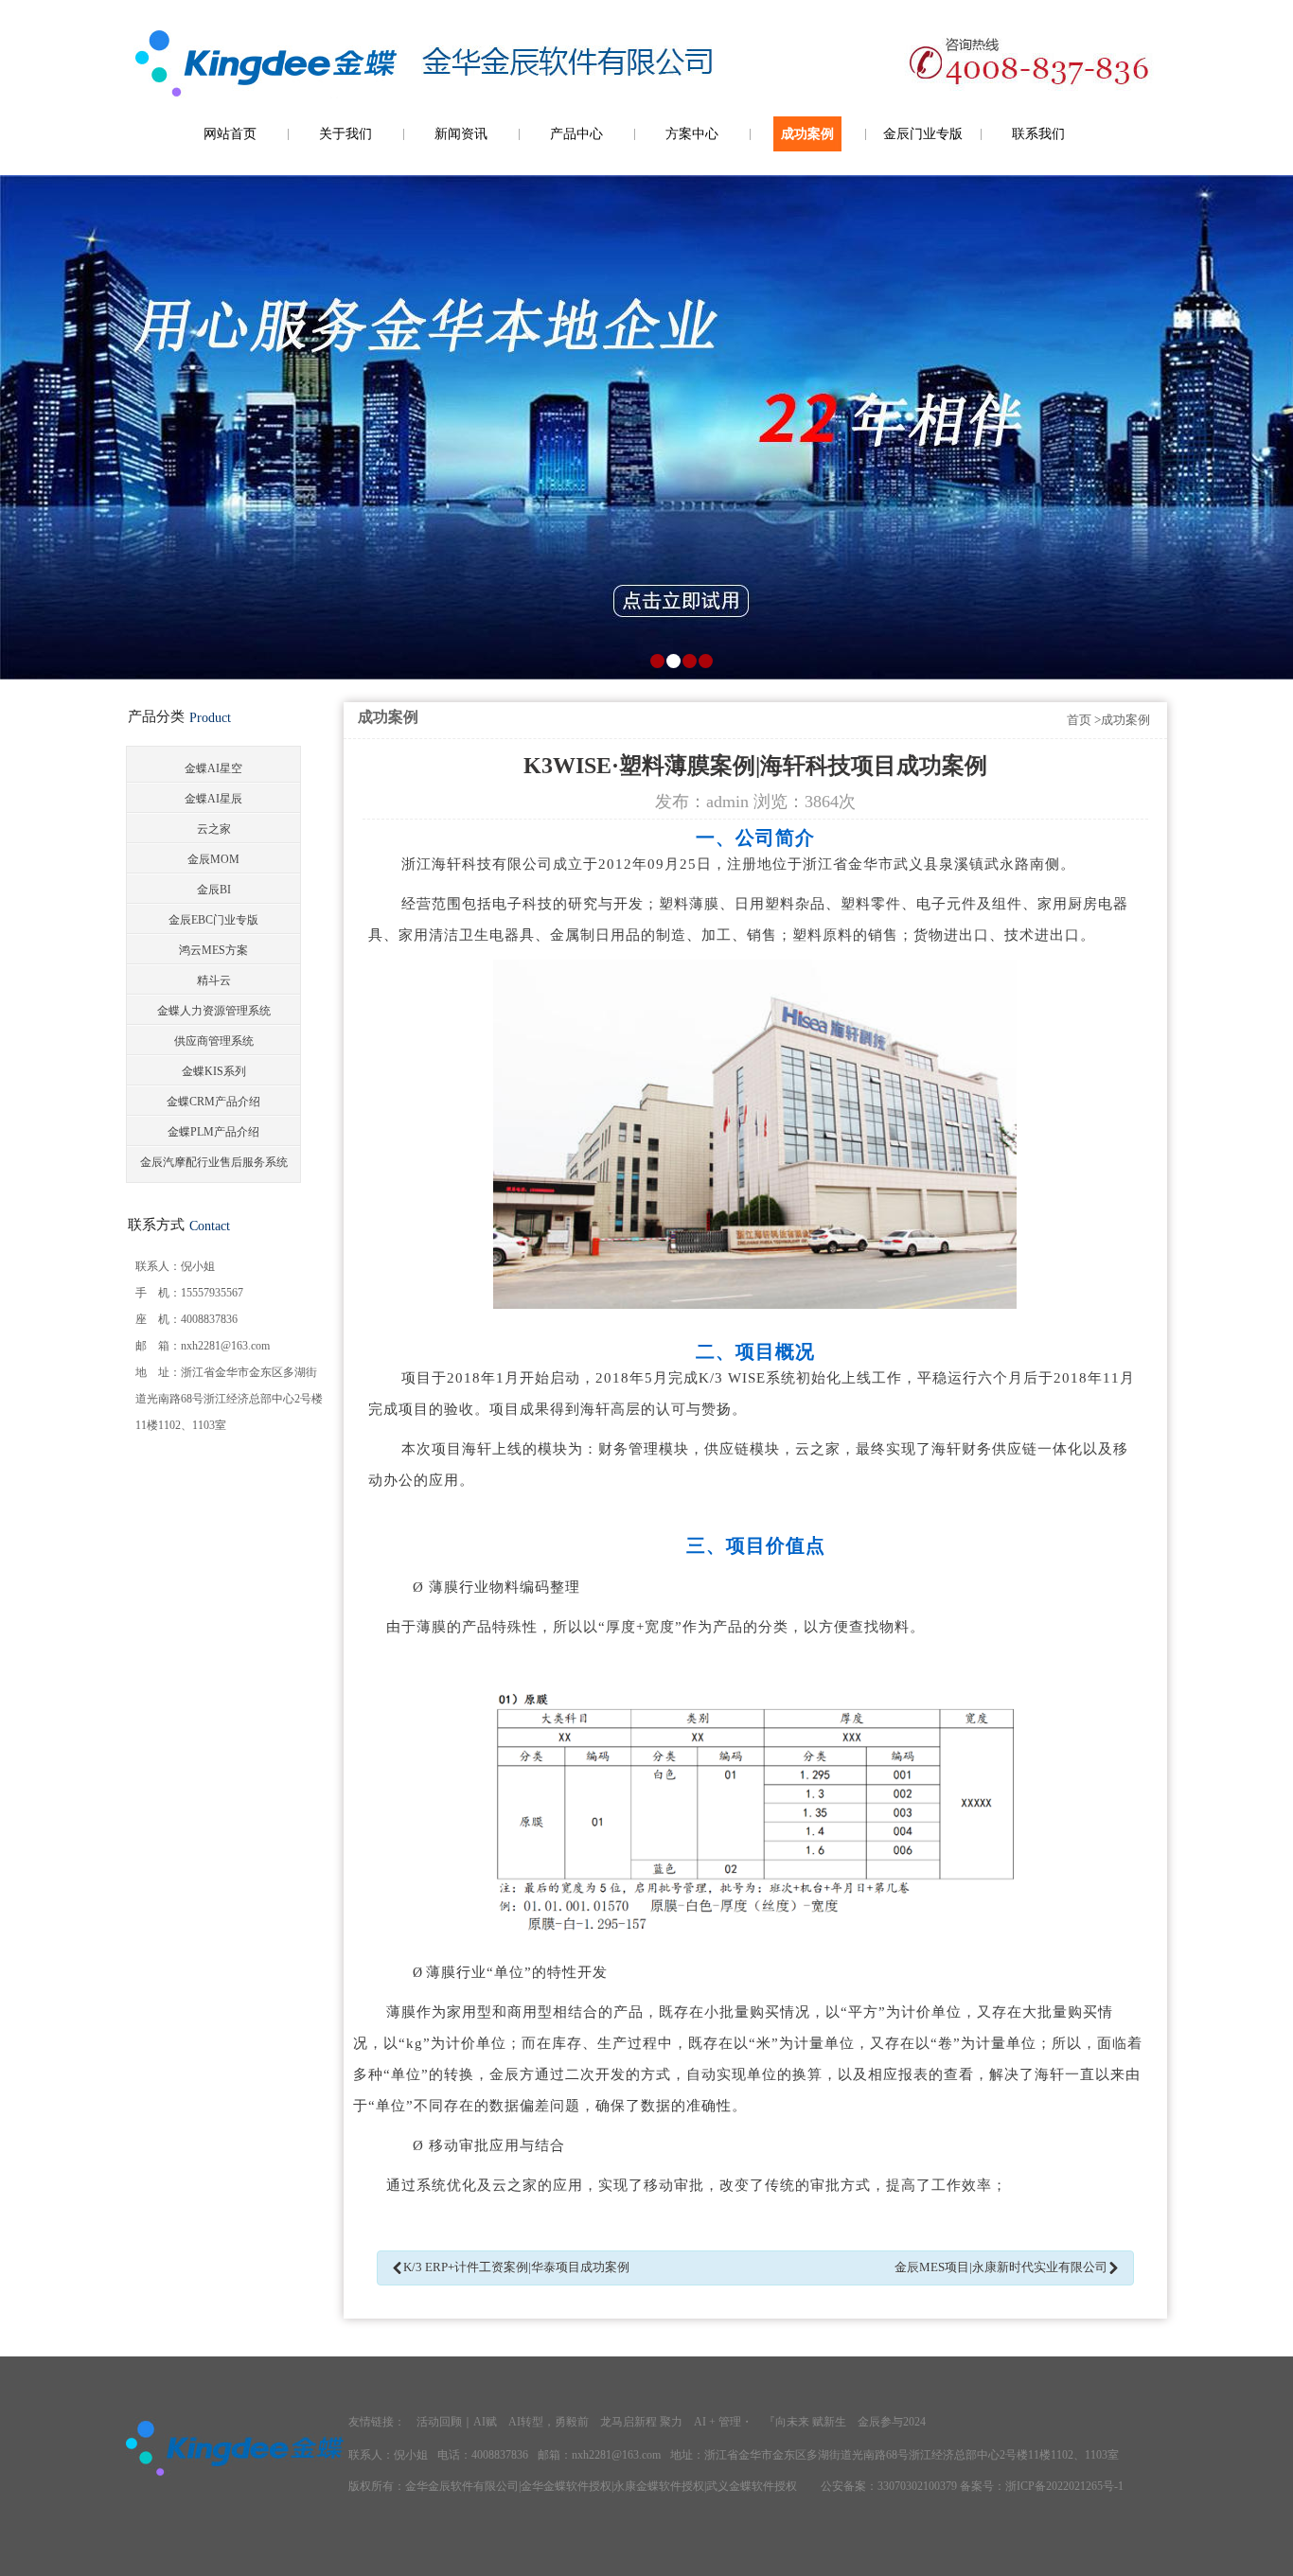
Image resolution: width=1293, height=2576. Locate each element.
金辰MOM (213, 859)
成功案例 (807, 134)
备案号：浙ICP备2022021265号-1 (1042, 2486)
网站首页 (230, 134)
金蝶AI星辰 (213, 799)
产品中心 (576, 134)
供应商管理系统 (214, 1041)
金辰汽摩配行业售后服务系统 (214, 1162)
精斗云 (214, 980)
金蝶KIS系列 (214, 1071)
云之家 (214, 829)
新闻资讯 (461, 134)
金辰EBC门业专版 (213, 920)
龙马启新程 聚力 (641, 2422)
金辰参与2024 (892, 2422)
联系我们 (1038, 134)
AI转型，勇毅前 (549, 2422)
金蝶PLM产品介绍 (213, 1132)
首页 (1079, 720)
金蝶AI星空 (213, 768)
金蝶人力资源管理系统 (214, 1011)
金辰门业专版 (923, 134)
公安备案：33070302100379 (889, 2486)
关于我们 (345, 134)
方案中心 (692, 134)
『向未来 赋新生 (805, 2422)
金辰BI (214, 890)
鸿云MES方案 (213, 950)
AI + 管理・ (723, 2422)
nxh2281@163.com (225, 1346)
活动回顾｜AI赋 (457, 2422)
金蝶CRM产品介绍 (213, 1102)
